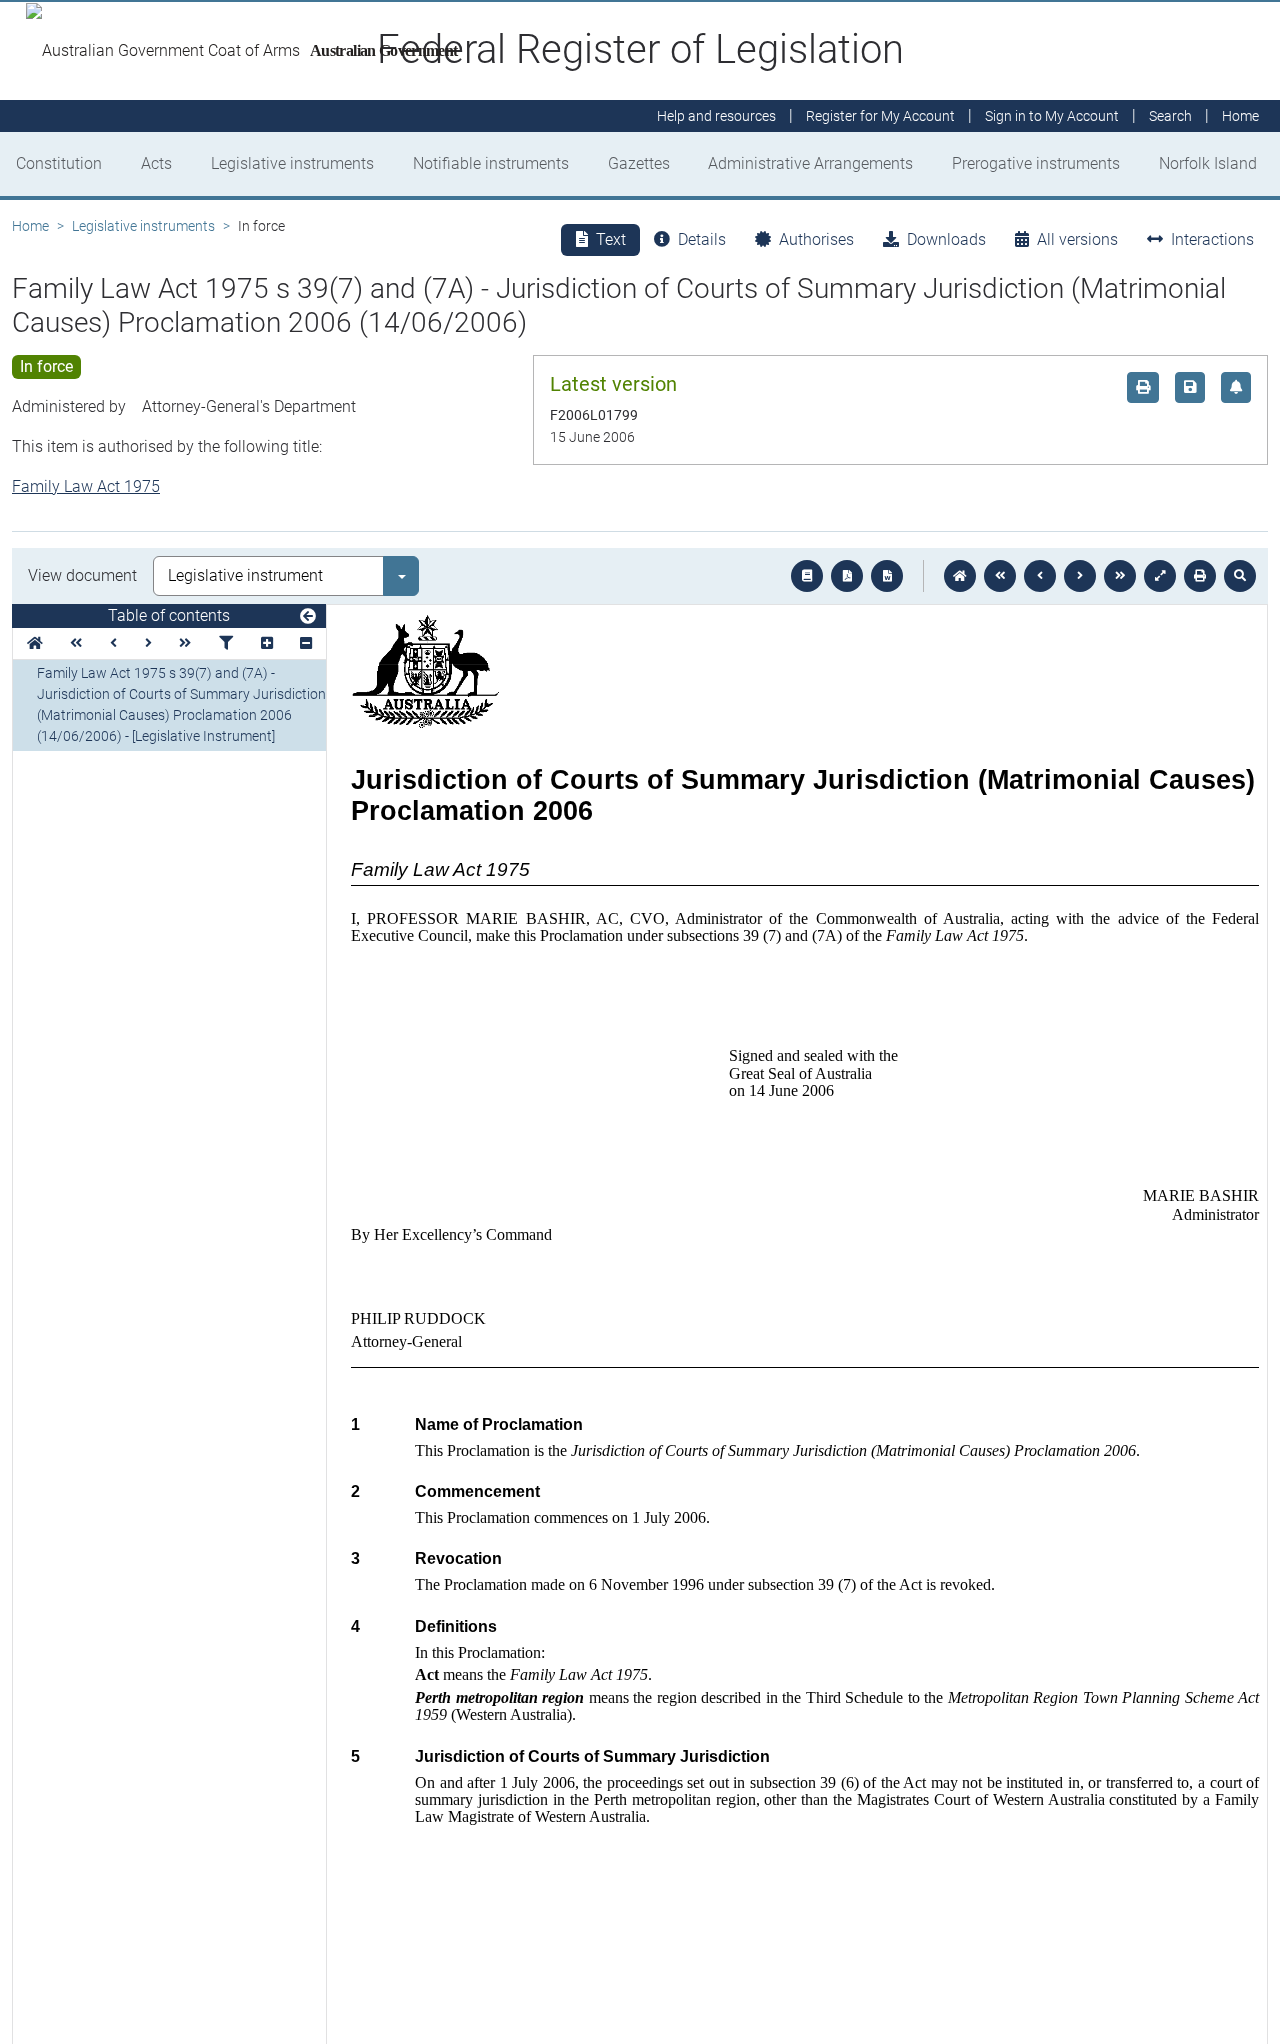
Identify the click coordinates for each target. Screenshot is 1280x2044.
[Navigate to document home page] (35, 643)
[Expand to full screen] (1160, 576)
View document (82, 575)
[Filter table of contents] (226, 643)
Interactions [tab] (1212, 239)
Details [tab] (702, 239)
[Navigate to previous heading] (113, 643)
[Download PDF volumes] (847, 576)
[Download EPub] (807, 576)
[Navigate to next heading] (148, 643)
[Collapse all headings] (306, 643)
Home (30, 226)
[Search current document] (1240, 576)
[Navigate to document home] (960, 576)
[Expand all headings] (267, 643)
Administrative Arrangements (810, 163)
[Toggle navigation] (308, 617)
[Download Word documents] (887, 576)
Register (880, 116)
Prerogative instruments (1036, 163)
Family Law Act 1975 (86, 486)
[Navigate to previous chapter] (1000, 576)
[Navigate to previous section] (1040, 576)
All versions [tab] (1077, 239)
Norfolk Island (1208, 163)
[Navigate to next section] (1080, 576)
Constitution (59, 163)
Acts (156, 163)
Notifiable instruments (491, 163)
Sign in (1052, 116)
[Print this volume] (1200, 576)
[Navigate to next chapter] (1120, 576)
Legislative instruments (292, 163)
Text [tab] (611, 239)
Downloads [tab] (946, 239)
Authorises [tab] (816, 239)
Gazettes (639, 163)
